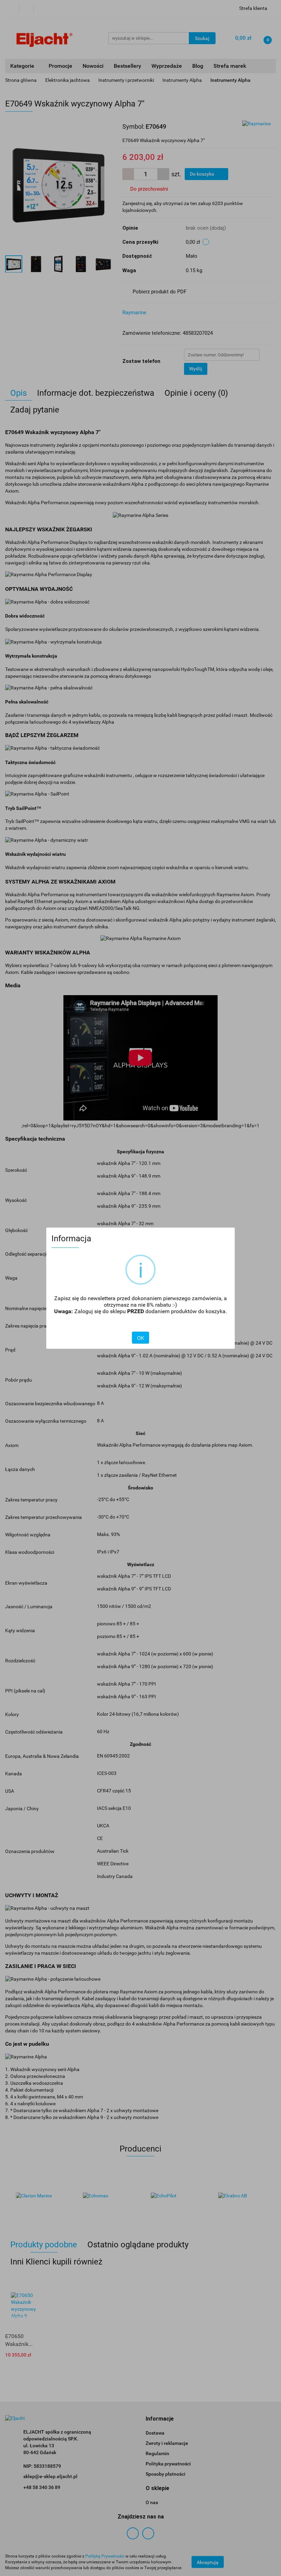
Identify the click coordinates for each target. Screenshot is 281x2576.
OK (140, 1338)
